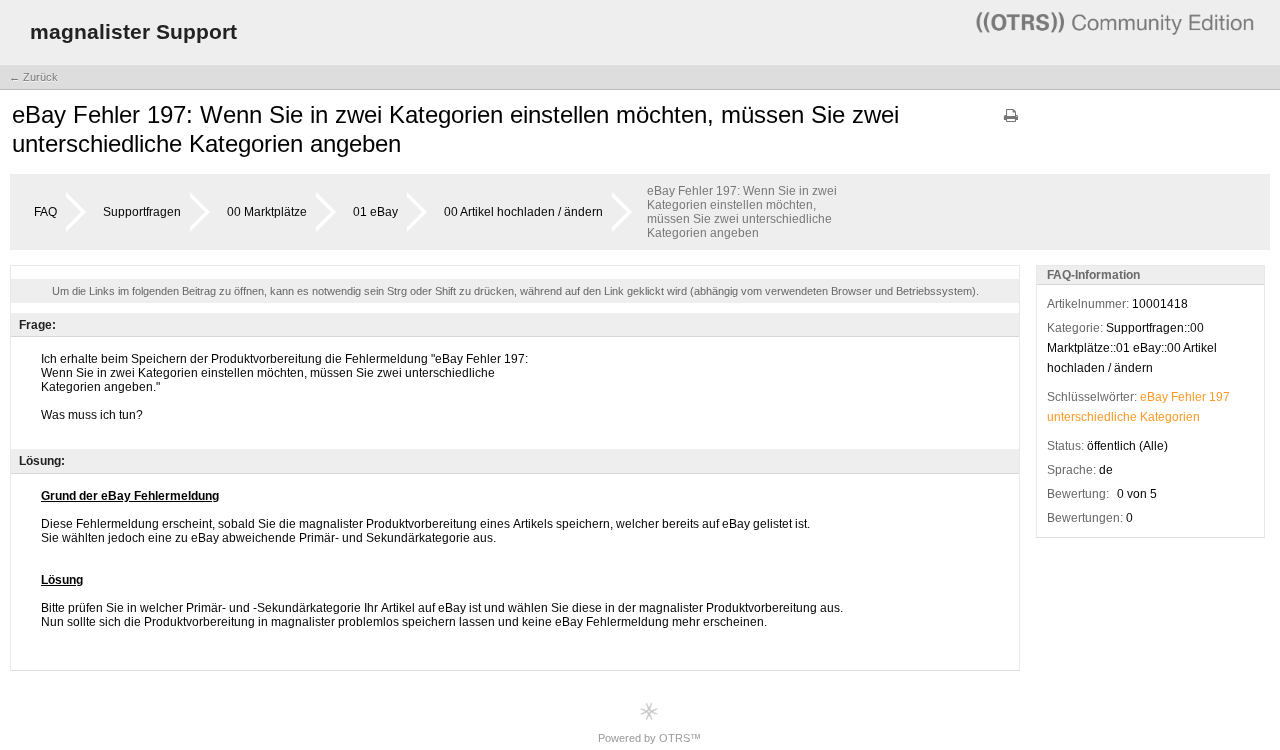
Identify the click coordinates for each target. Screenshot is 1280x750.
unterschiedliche (1092, 417)
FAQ (45, 212)
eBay (1154, 397)
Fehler (1188, 397)
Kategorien (1170, 417)
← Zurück (33, 77)
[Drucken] (1011, 122)
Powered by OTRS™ (649, 738)
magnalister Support (133, 31)
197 (1219, 397)
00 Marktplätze (267, 212)
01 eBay (375, 212)
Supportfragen (142, 212)
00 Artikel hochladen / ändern (523, 212)
